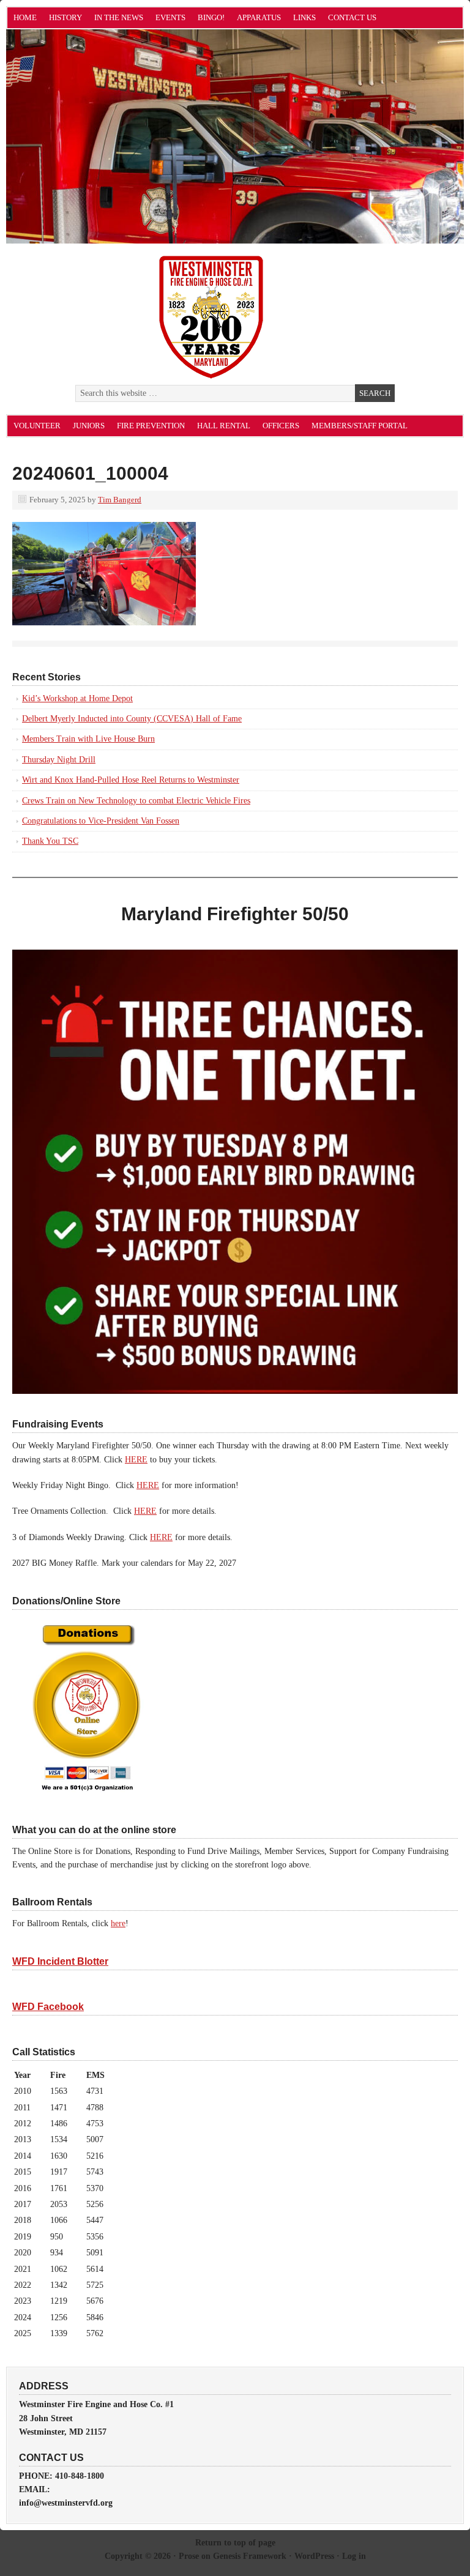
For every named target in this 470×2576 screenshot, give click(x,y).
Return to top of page (235, 2543)
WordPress (314, 2556)
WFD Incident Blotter (60, 1961)
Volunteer (37, 426)
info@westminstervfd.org (66, 2503)
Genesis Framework (250, 2556)
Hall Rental (224, 426)
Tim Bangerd (120, 500)
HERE (136, 1460)
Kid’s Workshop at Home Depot (77, 698)
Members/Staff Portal (360, 426)
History (65, 17)
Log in (354, 2556)
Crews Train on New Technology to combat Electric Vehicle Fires (136, 801)
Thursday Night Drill (59, 760)
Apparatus (259, 17)
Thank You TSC (50, 841)
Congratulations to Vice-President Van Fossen (101, 821)
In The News (119, 17)
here (118, 1923)
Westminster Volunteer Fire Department (144, 143)
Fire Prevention (151, 426)
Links (304, 17)
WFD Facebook (48, 2007)
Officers (281, 426)
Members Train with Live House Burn (88, 739)
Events (170, 17)
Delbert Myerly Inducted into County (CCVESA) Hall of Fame (132, 719)
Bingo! (211, 17)
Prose (189, 2556)
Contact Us (352, 17)
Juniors (89, 426)
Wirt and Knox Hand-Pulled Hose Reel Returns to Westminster (131, 780)
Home (25, 17)
